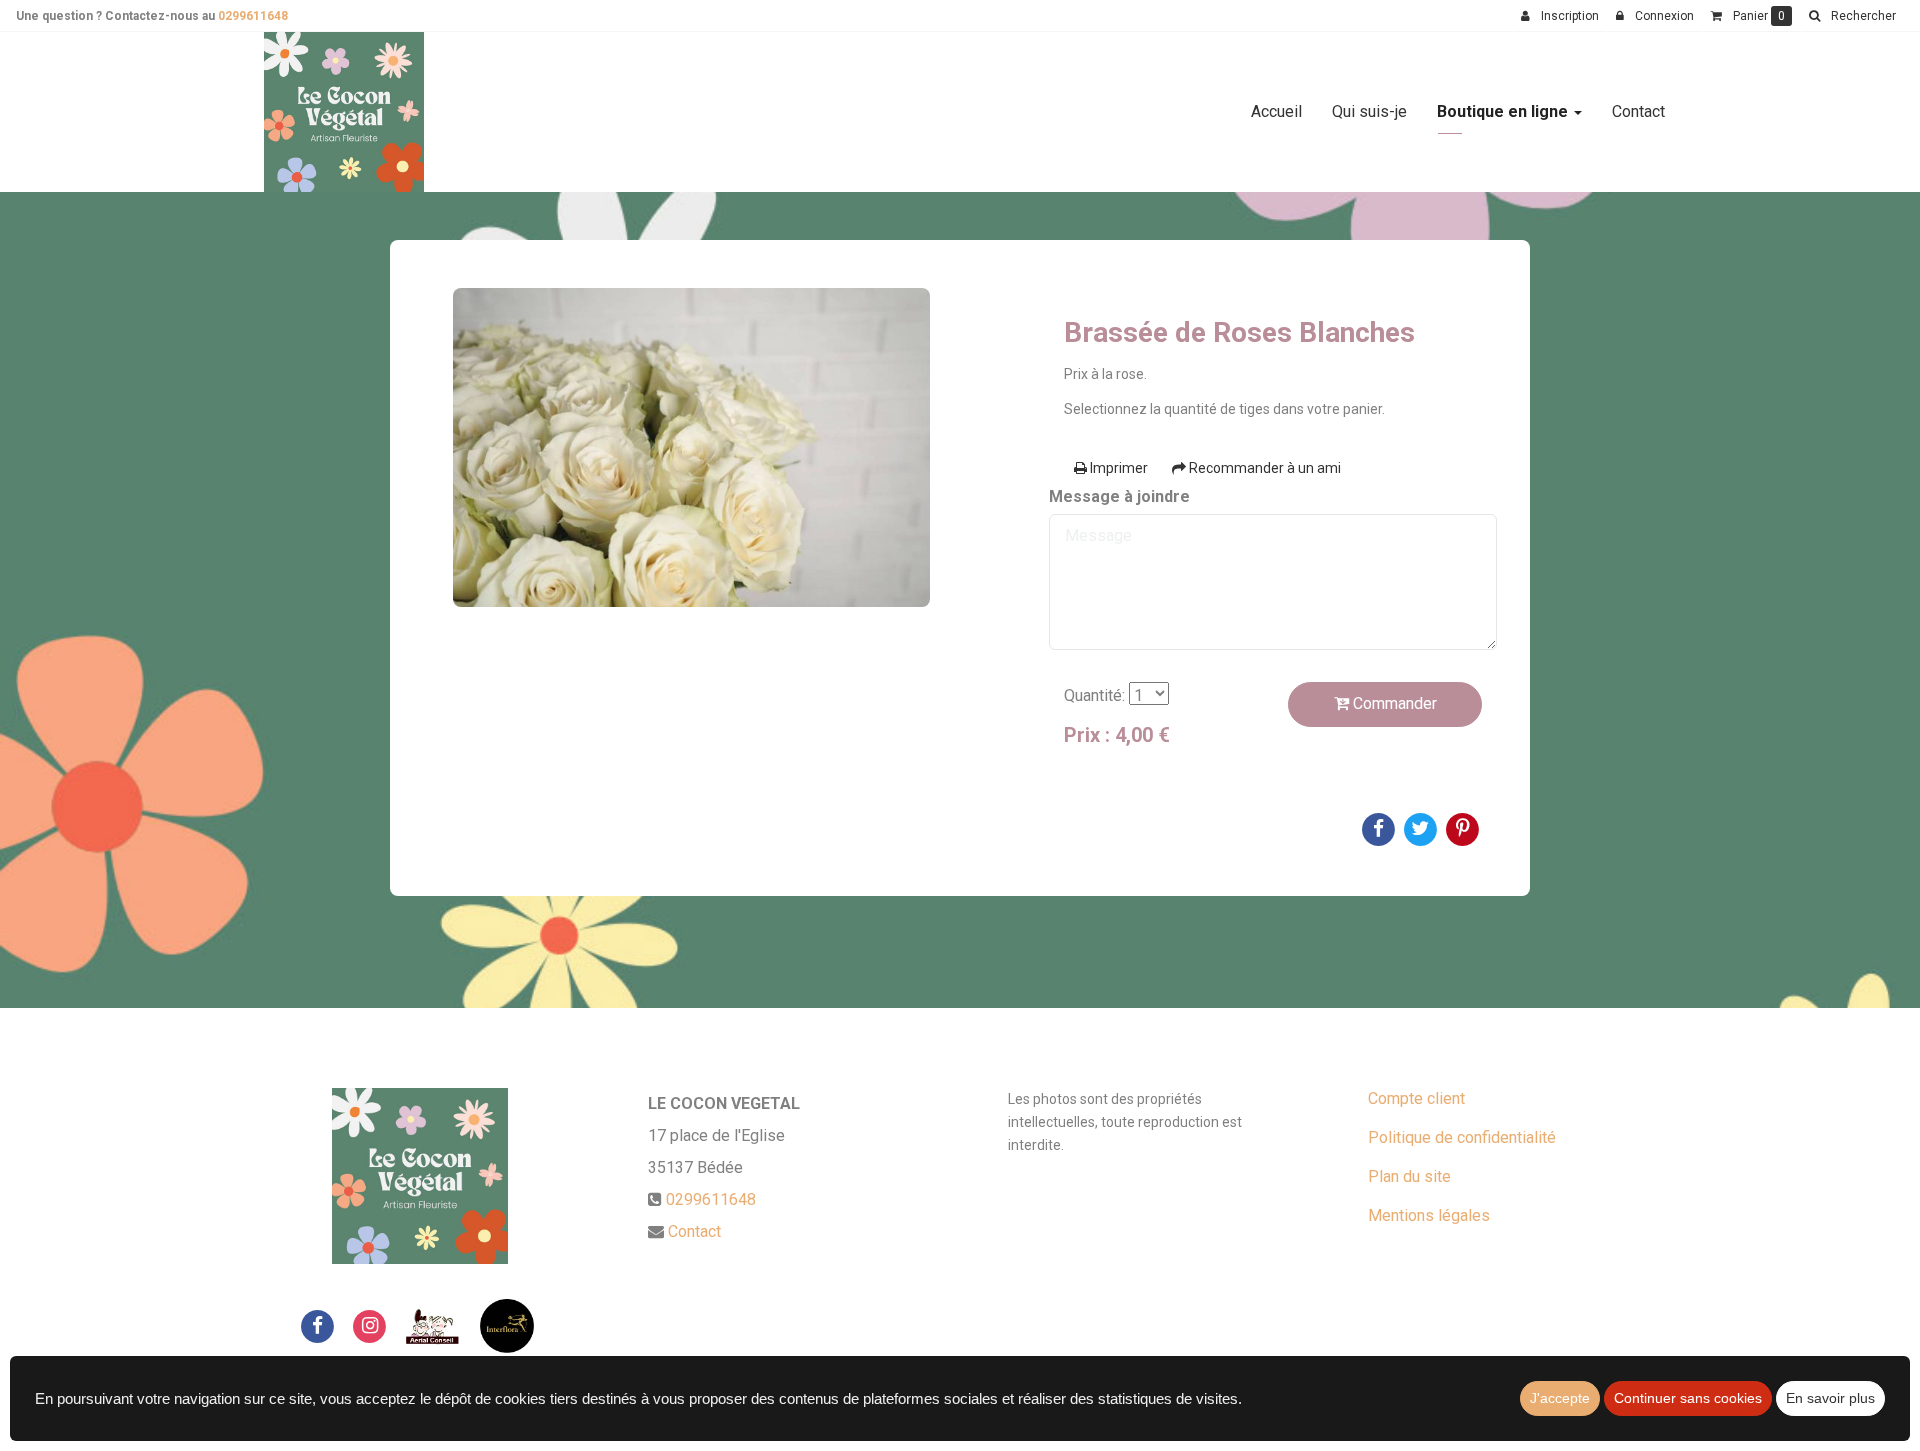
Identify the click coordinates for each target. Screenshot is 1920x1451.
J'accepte (1560, 1398)
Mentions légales (1429, 1215)
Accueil (1276, 111)
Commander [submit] (1393, 703)
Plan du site (1409, 1176)
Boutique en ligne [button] (1504, 111)
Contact (1638, 111)
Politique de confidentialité (1462, 1137)
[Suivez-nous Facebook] (317, 1325)
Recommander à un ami (1263, 468)
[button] (1852, 16)
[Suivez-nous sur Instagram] (370, 1325)
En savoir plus (1830, 1398)
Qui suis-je (1369, 111)
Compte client (1416, 1098)
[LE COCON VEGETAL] (344, 112)
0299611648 (253, 16)
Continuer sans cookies (1688, 1398)
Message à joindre (1119, 496)
